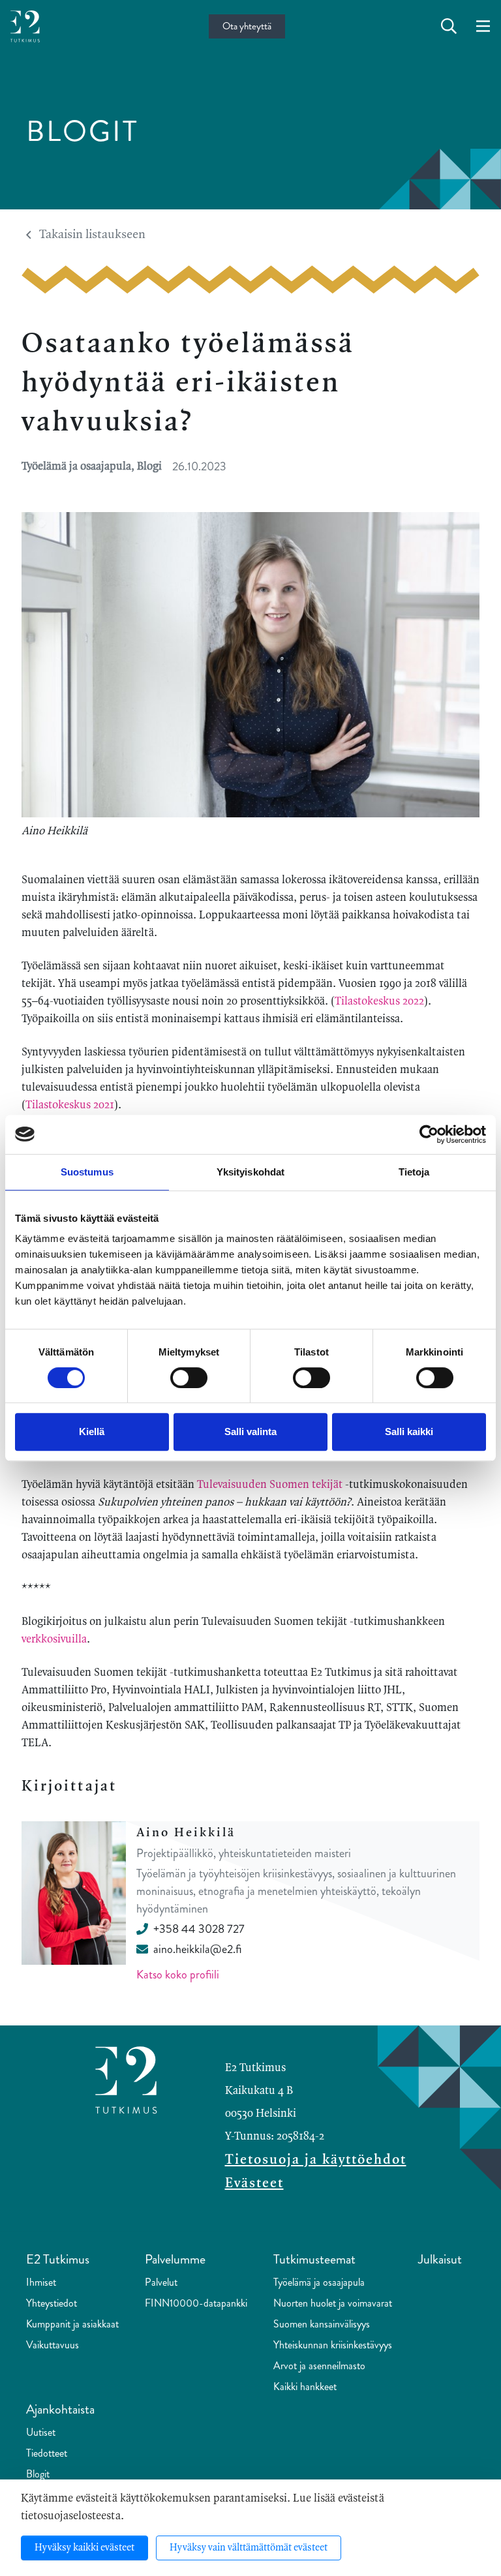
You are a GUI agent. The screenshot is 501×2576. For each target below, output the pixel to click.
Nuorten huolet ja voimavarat (333, 2303)
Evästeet (254, 2183)
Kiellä (92, 1432)
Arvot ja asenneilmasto (319, 2366)
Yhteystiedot (52, 2303)
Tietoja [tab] (414, 1172)
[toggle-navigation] (483, 27)
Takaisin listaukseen (92, 235)
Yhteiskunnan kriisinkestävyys (333, 2345)
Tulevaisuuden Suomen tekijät (270, 1485)
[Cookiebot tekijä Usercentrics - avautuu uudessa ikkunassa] (429, 1134)
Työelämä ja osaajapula (319, 2282)
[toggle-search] (449, 27)
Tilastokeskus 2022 (379, 1001)
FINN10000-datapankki (196, 2303)
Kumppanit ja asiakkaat (72, 2324)
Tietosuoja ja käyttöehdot (316, 2160)
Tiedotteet (47, 2453)
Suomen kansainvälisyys (322, 2324)
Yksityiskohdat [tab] (250, 1172)
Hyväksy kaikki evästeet (84, 2548)
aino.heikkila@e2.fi (197, 1949)
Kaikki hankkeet (305, 2387)
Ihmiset (41, 2282)
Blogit (38, 2474)
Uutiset (41, 2432)
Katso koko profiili (178, 1975)
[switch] (189, 1378)
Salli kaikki (409, 1432)
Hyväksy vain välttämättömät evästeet (249, 2548)
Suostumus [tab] (87, 1172)
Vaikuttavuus (53, 2345)
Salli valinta (250, 1432)
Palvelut (161, 2282)
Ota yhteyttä (247, 26)
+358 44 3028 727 (199, 1929)
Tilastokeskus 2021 (70, 1105)
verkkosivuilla (54, 1639)
